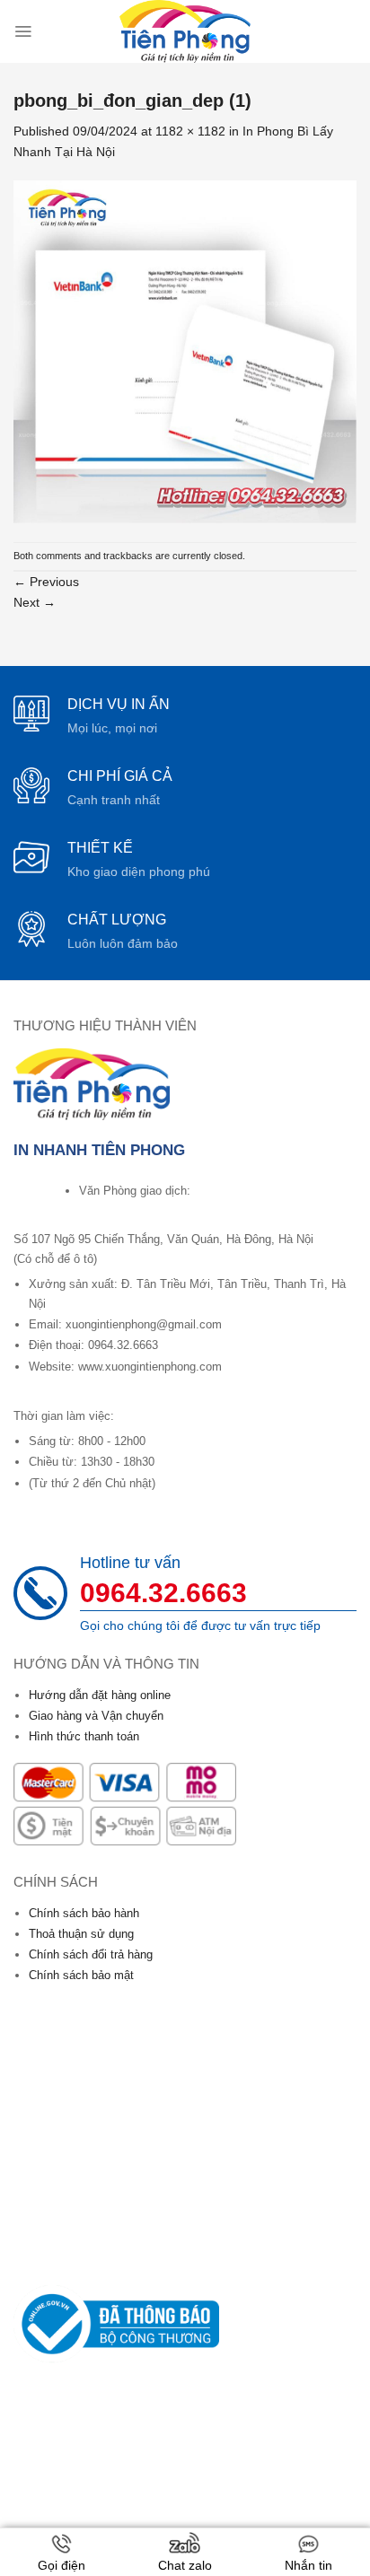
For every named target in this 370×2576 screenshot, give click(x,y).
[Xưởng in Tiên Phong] (185, 31)
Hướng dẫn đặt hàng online (100, 1695)
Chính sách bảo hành (84, 1913)
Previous (46, 582)
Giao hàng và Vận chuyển (96, 1716)
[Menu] (23, 31)
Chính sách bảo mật (81, 1975)
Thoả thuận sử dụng (81, 1934)
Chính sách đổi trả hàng (91, 1954)
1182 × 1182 (190, 131)
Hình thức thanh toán (84, 1736)
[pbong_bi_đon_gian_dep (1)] (185, 351)
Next (35, 602)
